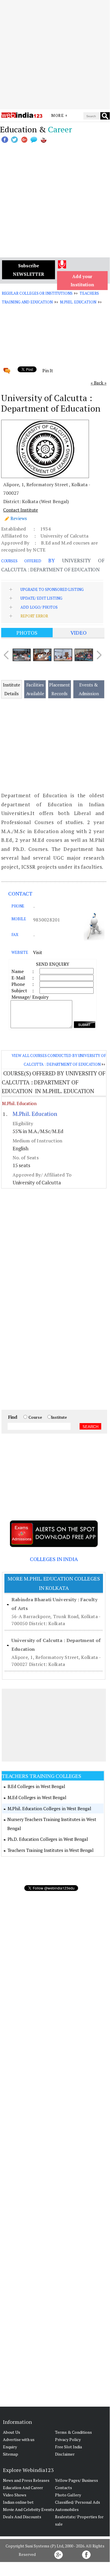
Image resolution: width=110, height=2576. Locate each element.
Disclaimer (65, 2454)
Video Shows (15, 2495)
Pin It (48, 370)
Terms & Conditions (73, 2432)
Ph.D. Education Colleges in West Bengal (48, 1839)
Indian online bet (18, 2502)
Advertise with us (19, 2439)
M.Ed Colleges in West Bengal (37, 1797)
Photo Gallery (68, 2495)
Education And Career (23, 2488)
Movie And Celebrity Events (29, 2509)
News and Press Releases (26, 2480)
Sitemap (11, 2454)
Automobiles (67, 2509)
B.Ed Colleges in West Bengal (36, 1786)
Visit (38, 952)
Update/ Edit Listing (41, 598)
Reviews (19, 518)
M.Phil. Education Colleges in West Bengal (49, 1808)
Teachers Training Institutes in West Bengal (51, 1850)
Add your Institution (82, 281)
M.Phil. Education (78, 302)
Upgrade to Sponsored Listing (52, 589)
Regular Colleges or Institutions (37, 293)
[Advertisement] (55, 55)
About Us (12, 2432)
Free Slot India (68, 2447)
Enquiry (10, 2447)
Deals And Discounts (22, 2517)
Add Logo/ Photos (39, 607)
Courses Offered (21, 561)
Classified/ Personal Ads (78, 2502)
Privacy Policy (68, 2439)
